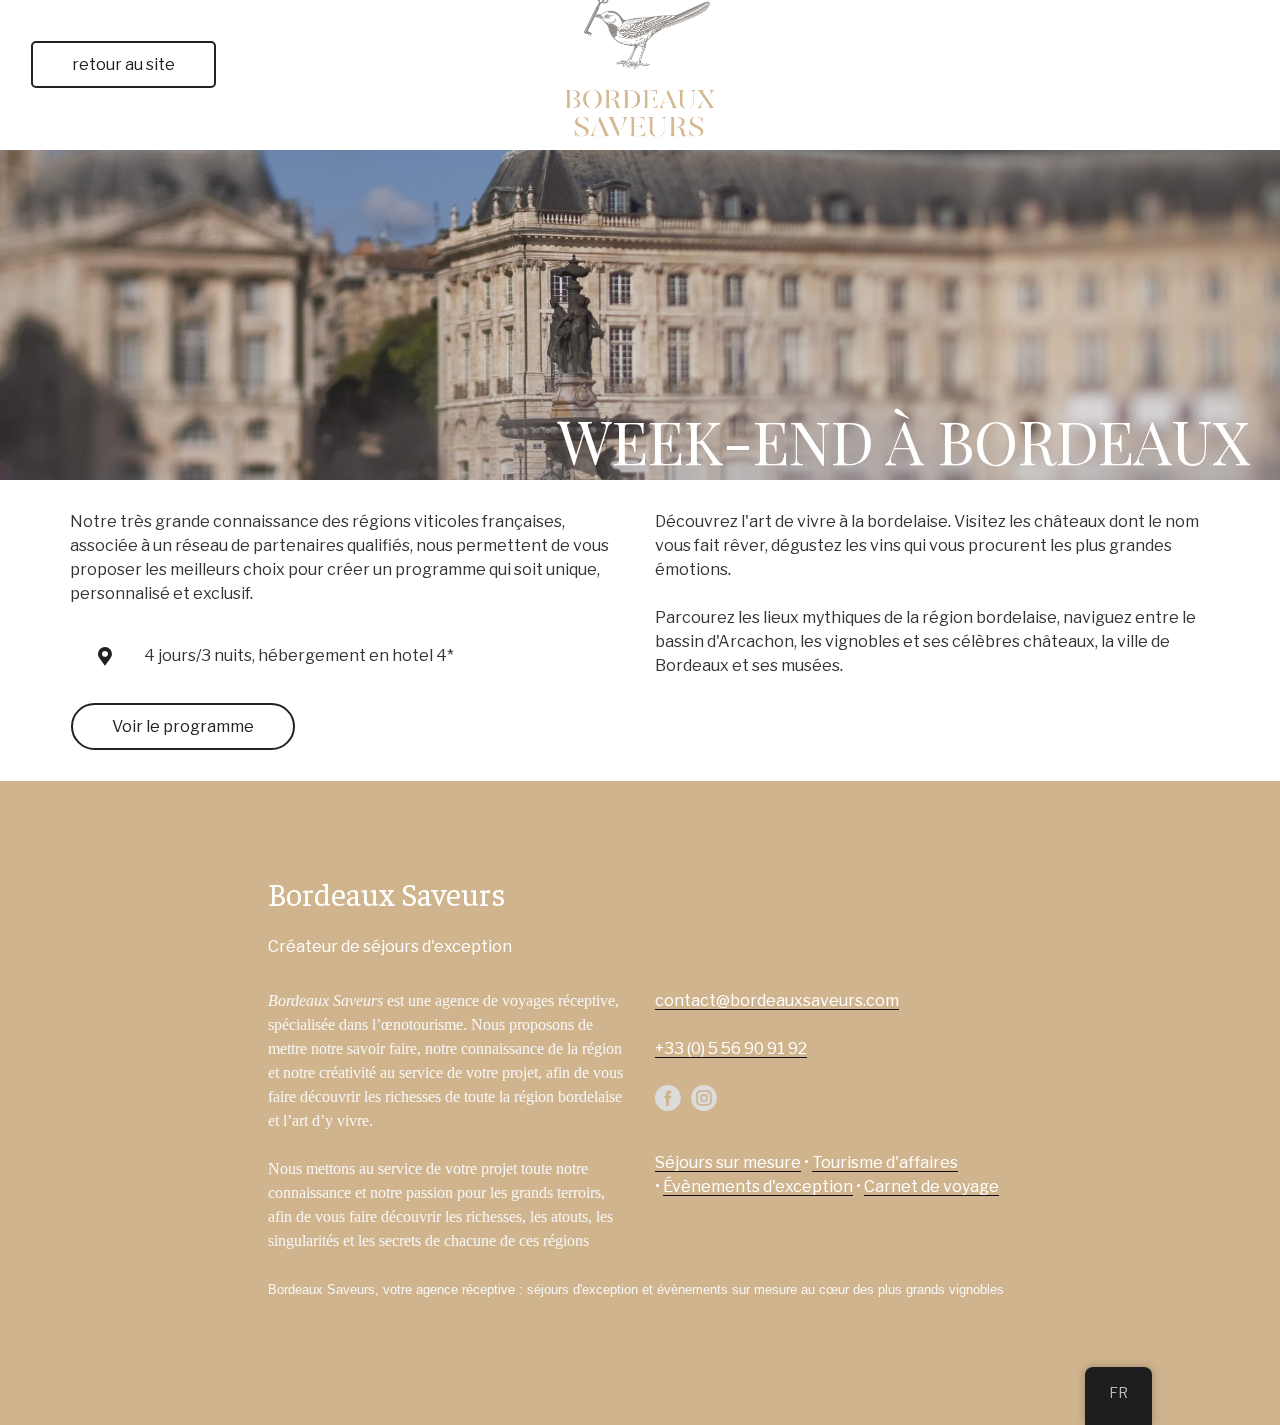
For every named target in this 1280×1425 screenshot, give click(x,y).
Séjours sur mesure (728, 1162)
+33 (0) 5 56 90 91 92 (731, 1048)
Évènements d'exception (758, 1186)
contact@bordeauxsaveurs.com (777, 1000)
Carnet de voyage (931, 1186)
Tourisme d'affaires (885, 1162)
